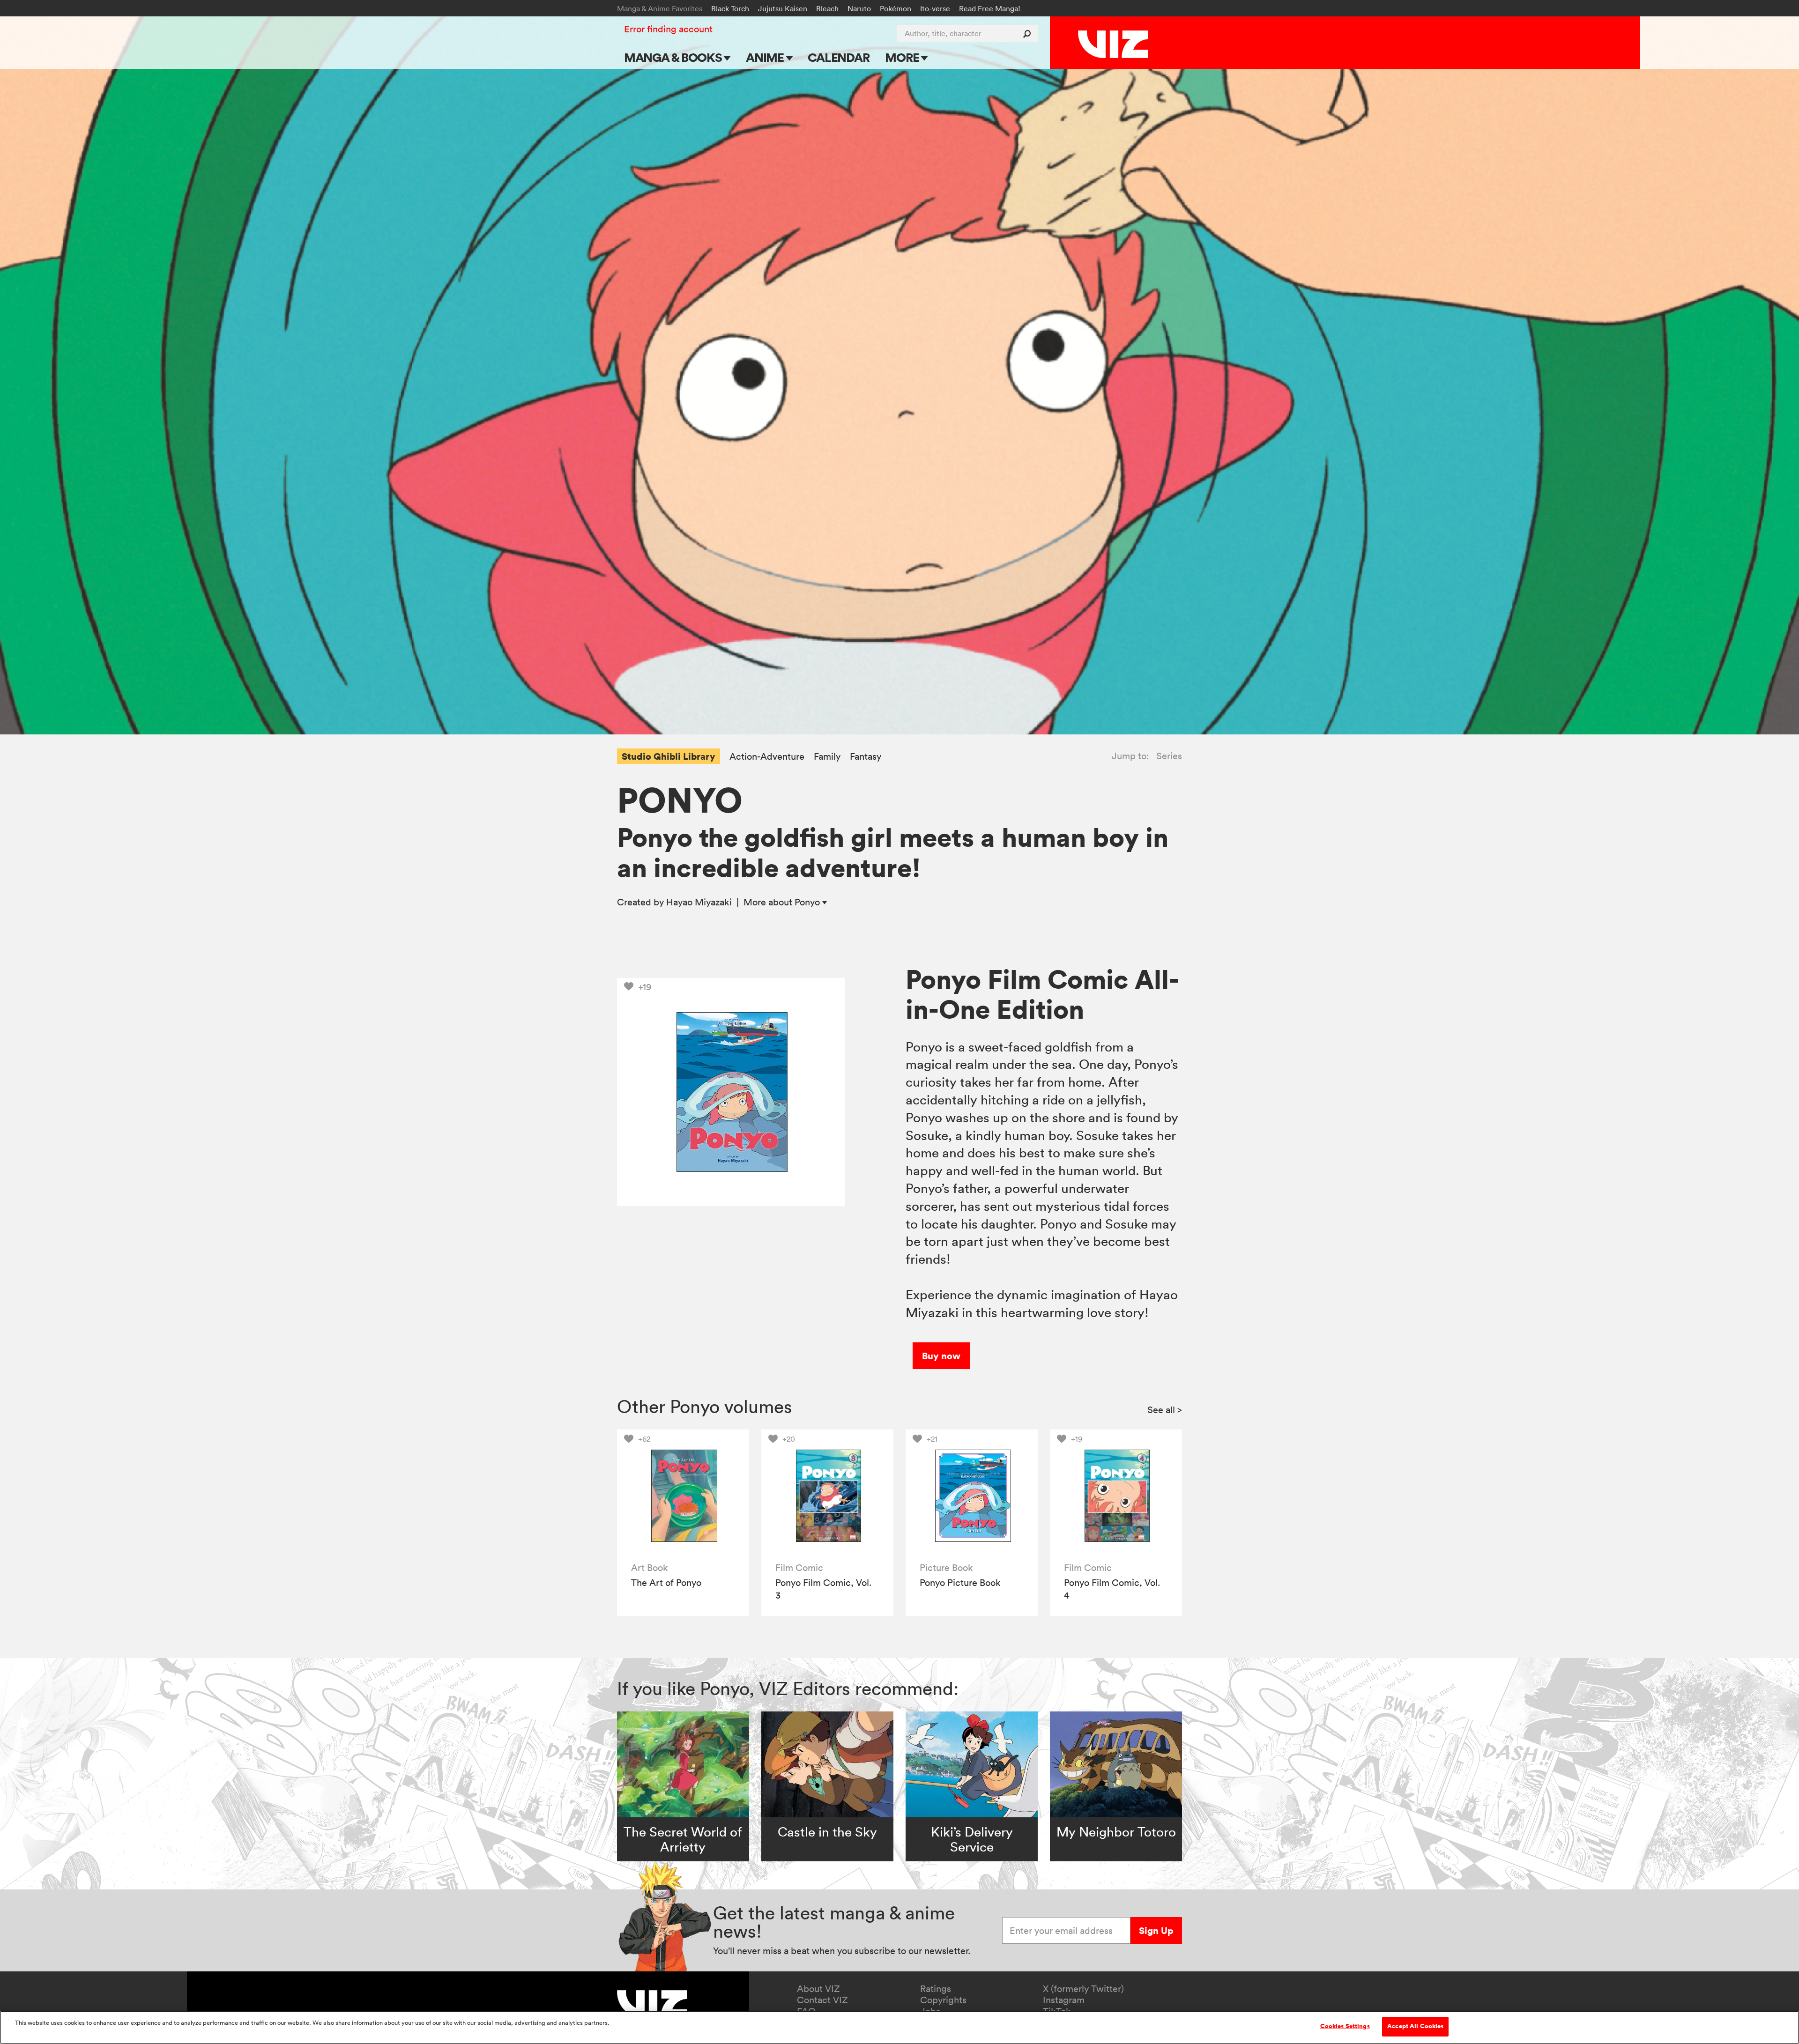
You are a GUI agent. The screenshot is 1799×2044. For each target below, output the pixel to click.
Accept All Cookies (1415, 2026)
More (903, 57)
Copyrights (943, 2000)
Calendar (838, 57)
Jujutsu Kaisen (783, 8)
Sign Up (1156, 1930)
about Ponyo (783, 902)
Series (1169, 756)
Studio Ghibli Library (669, 756)
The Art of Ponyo (666, 1583)
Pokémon (896, 8)
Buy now (941, 1356)
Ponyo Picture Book (960, 1583)
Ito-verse (935, 8)
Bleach (827, 8)
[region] (899, 2027)
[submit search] (1029, 33)
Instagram (1064, 2000)
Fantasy (866, 757)
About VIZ (818, 1989)
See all (1165, 1410)
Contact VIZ (822, 2000)
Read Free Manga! (990, 8)
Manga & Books (674, 57)
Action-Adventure (767, 757)
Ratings (936, 1989)
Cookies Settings (1345, 2026)
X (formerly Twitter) (1083, 1989)
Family (827, 757)
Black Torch (730, 8)
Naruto (859, 8)
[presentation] (683, 1496)
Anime (766, 57)
